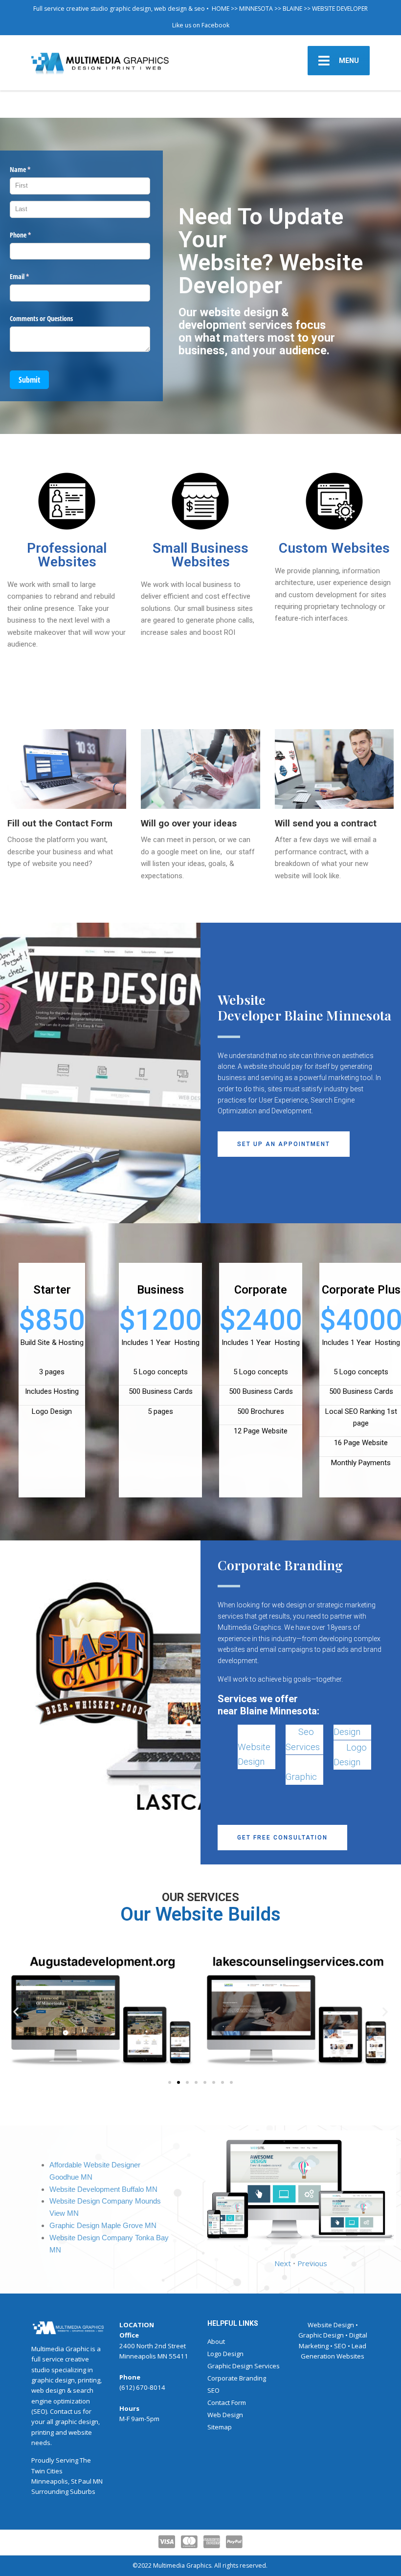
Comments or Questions (41, 318)
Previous (312, 2263)
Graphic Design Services (244, 2366)
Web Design (225, 2415)
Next (283, 2263)
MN (98, 2481)
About (216, 2341)
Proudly (43, 2460)
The (85, 2460)
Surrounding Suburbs (63, 2491)
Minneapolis (50, 2481)
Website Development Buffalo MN (103, 2189)
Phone (32, 235)
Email (31, 276)
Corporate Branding (237, 2378)
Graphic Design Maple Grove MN (103, 2226)
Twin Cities (47, 2471)
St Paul (81, 2481)
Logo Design (225, 2354)
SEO (213, 2390)
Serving (67, 2460)
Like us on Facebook (201, 25)
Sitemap (220, 2427)
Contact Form (227, 2403)
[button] (284, 1144)
